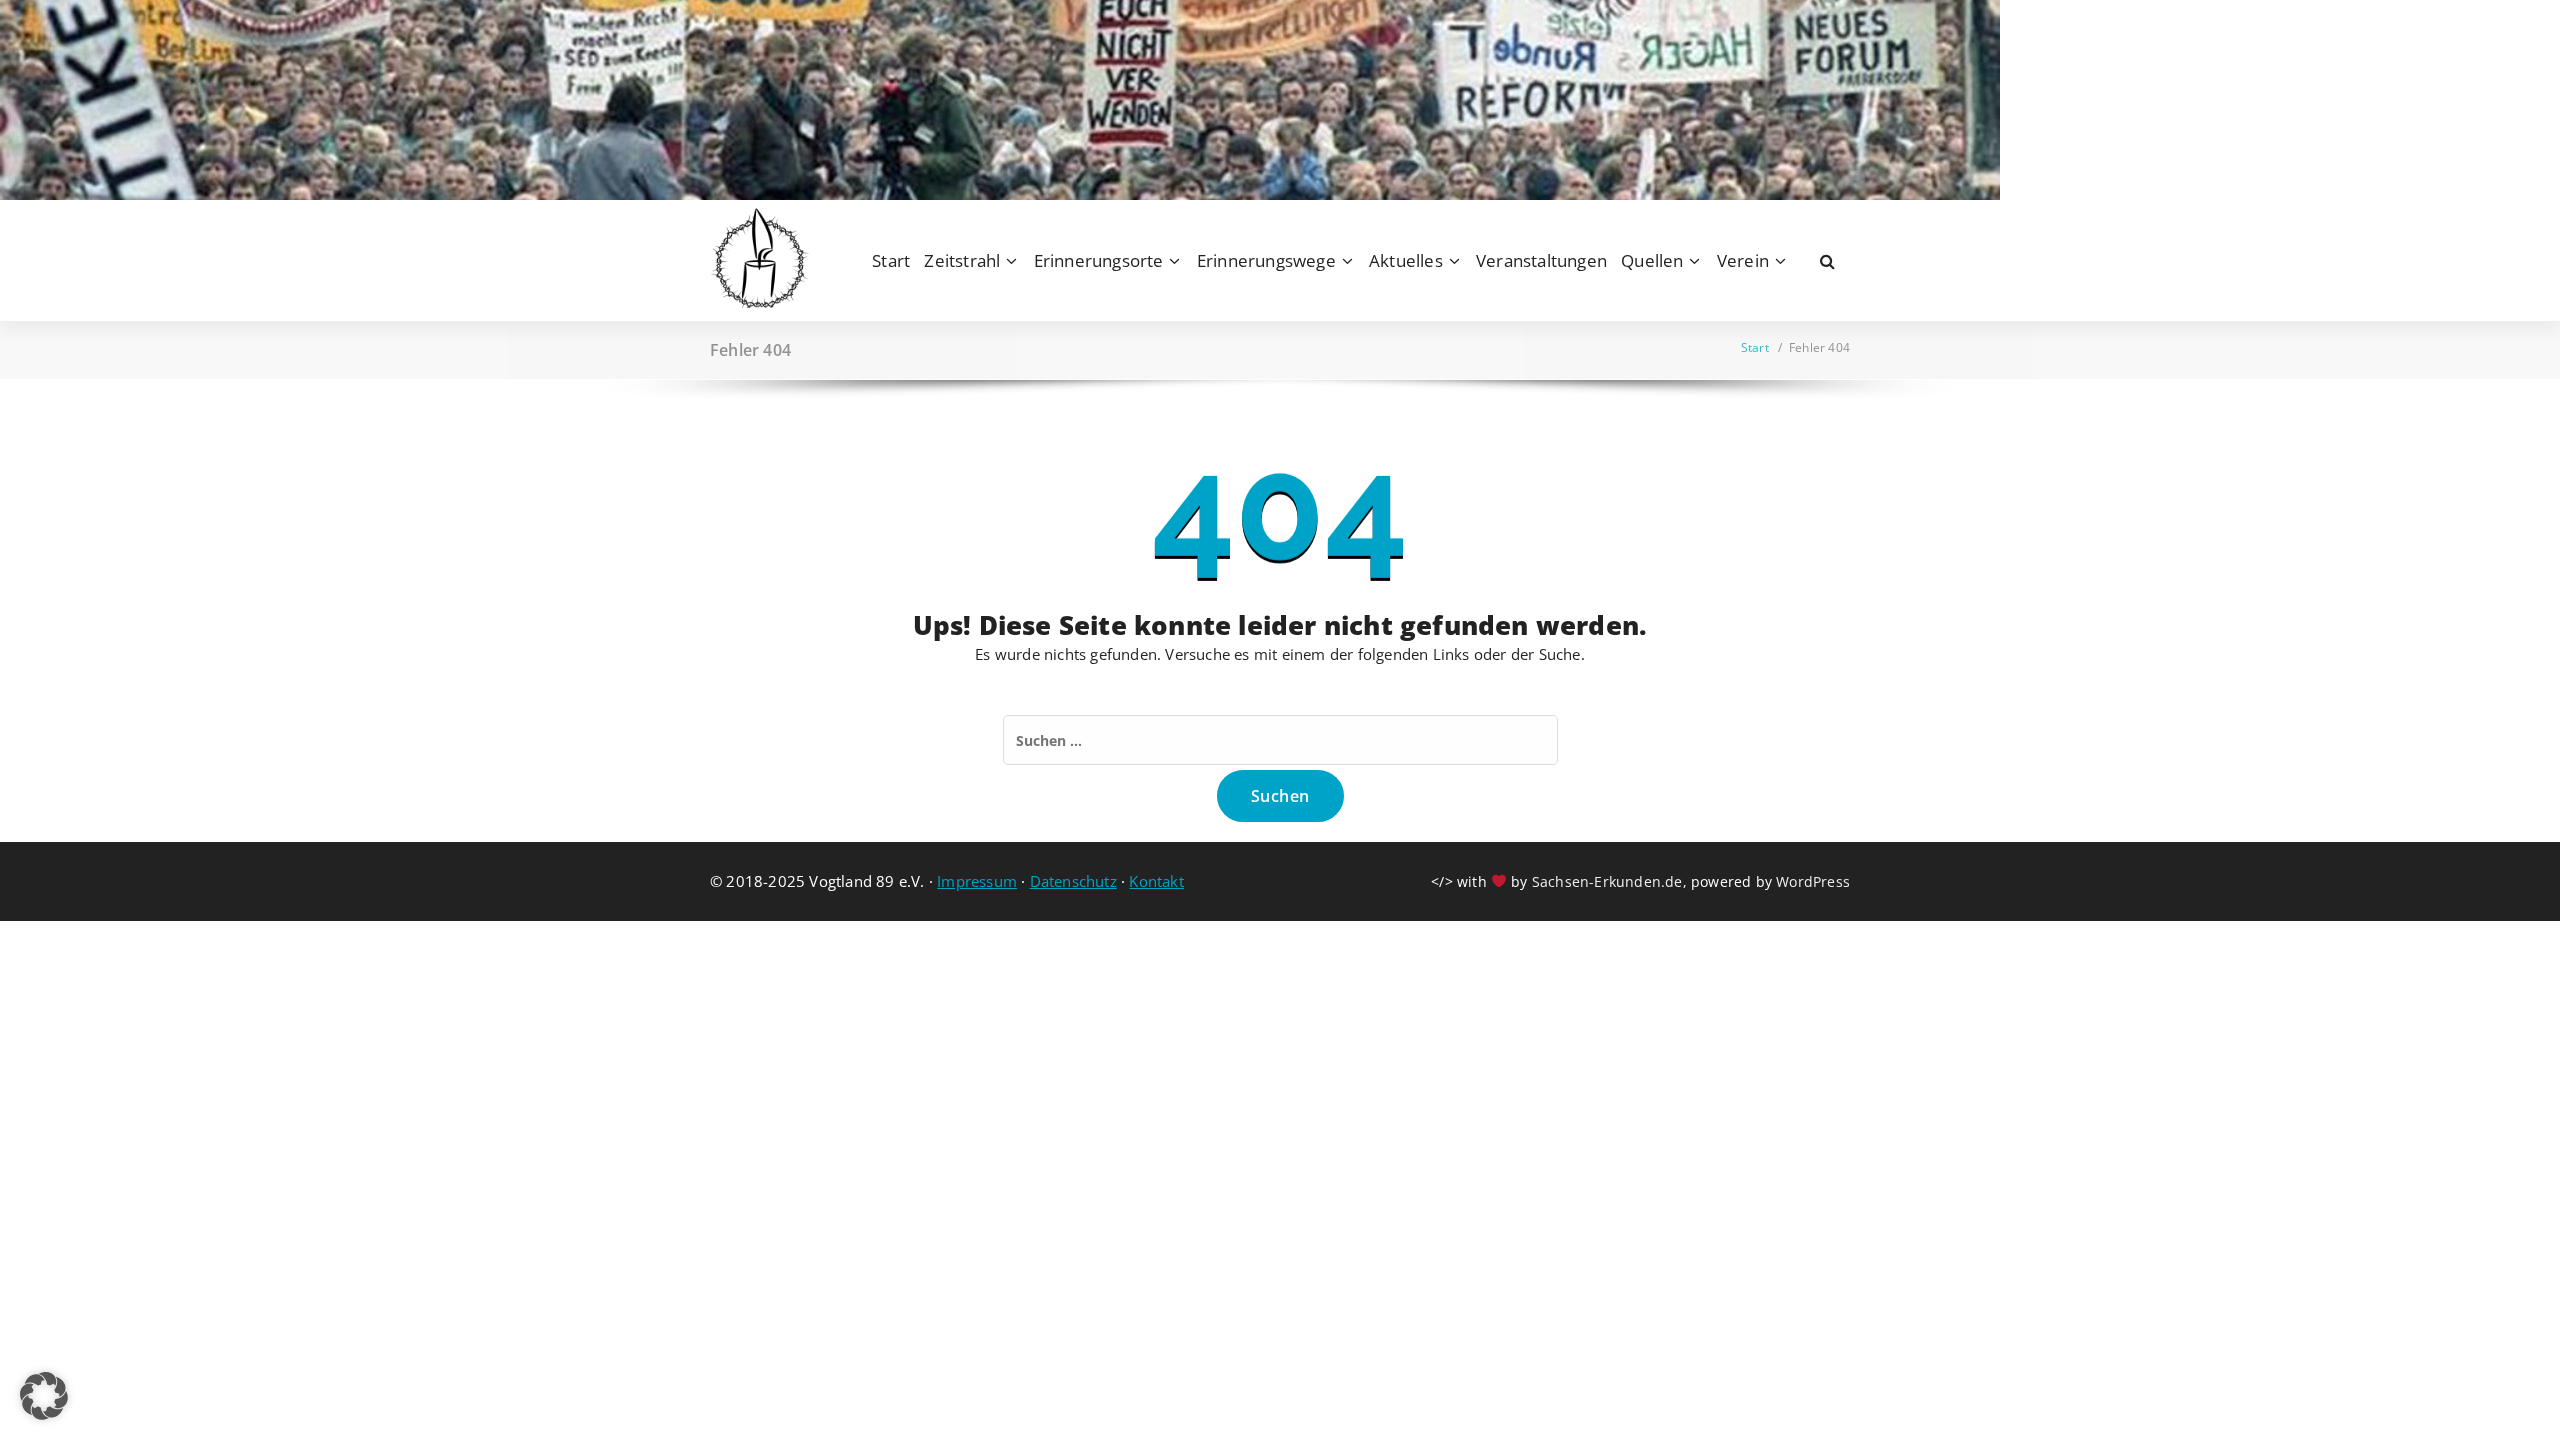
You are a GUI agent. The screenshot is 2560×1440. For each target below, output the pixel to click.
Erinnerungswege (1266, 260)
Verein (1743, 260)
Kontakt (1156, 881)
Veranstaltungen (1541, 260)
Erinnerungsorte (1099, 260)
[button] (44, 1396)
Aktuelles (1406, 260)
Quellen (1652, 260)
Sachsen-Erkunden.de (1607, 881)
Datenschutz (1073, 881)
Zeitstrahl (962, 260)
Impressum (977, 881)
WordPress (1813, 881)
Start (891, 260)
